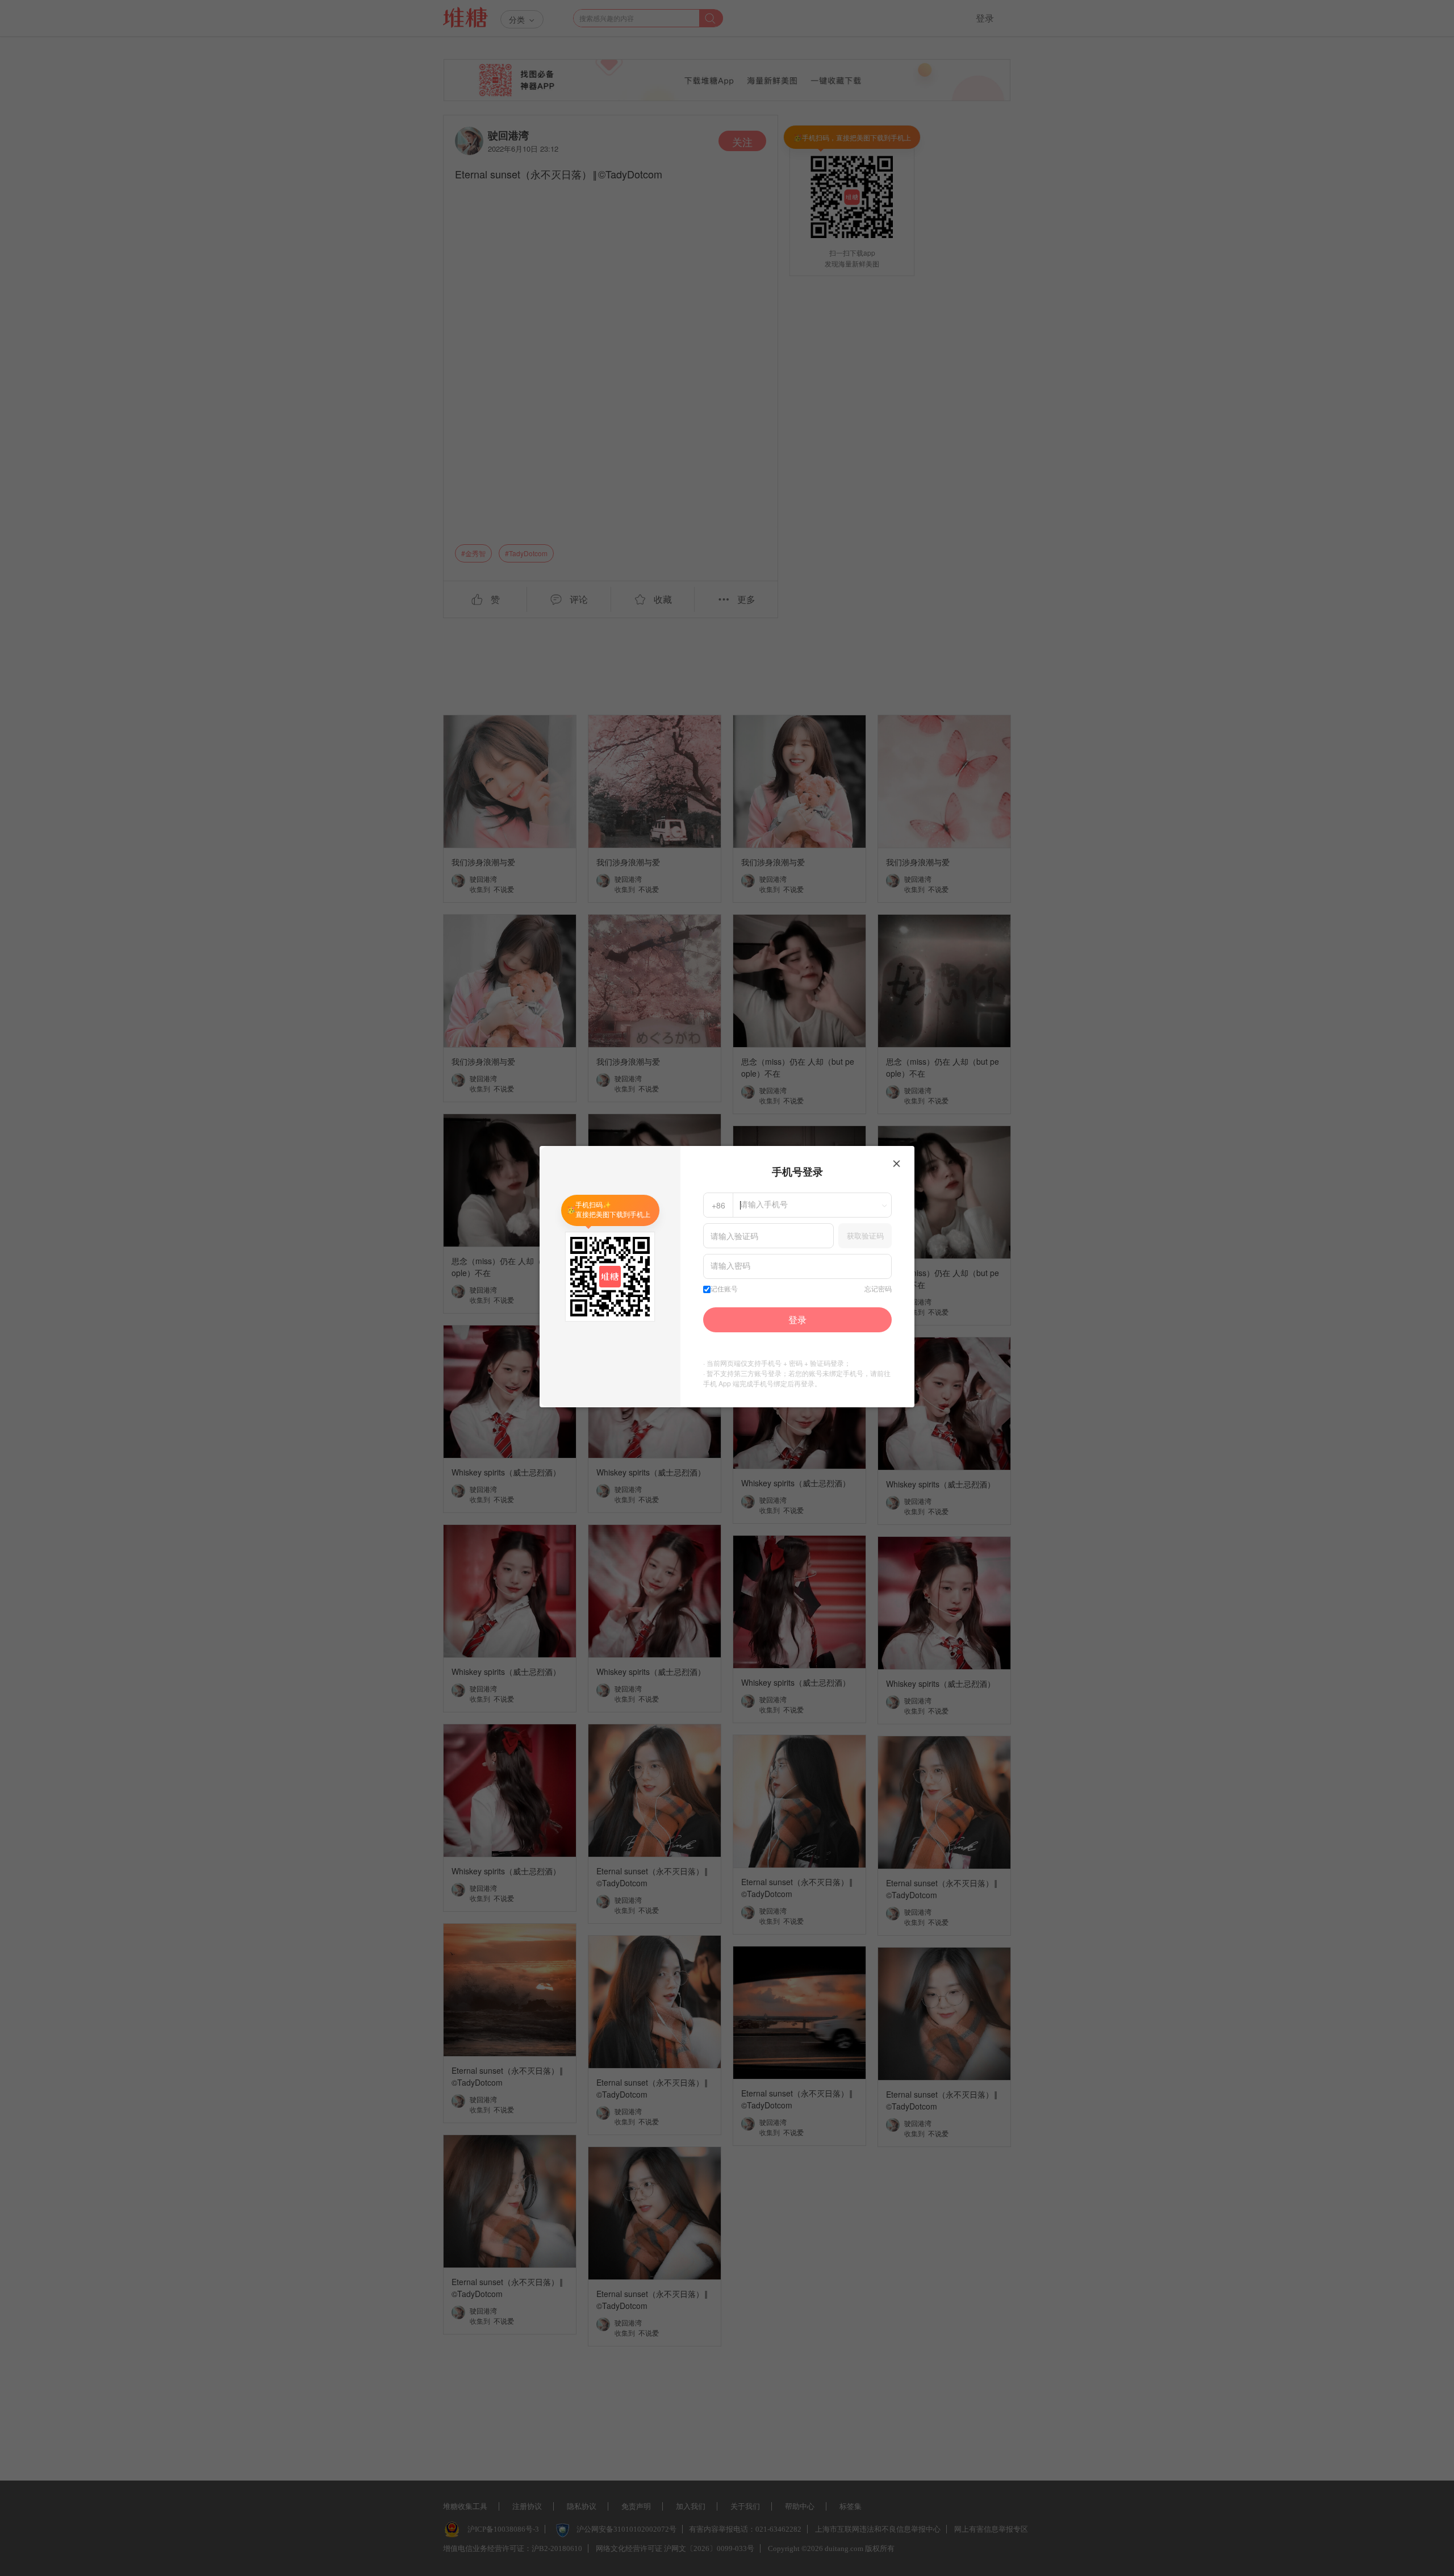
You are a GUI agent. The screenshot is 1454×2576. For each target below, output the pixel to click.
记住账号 (724, 1289)
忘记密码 (878, 1289)
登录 (797, 1320)
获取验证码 (865, 1235)
